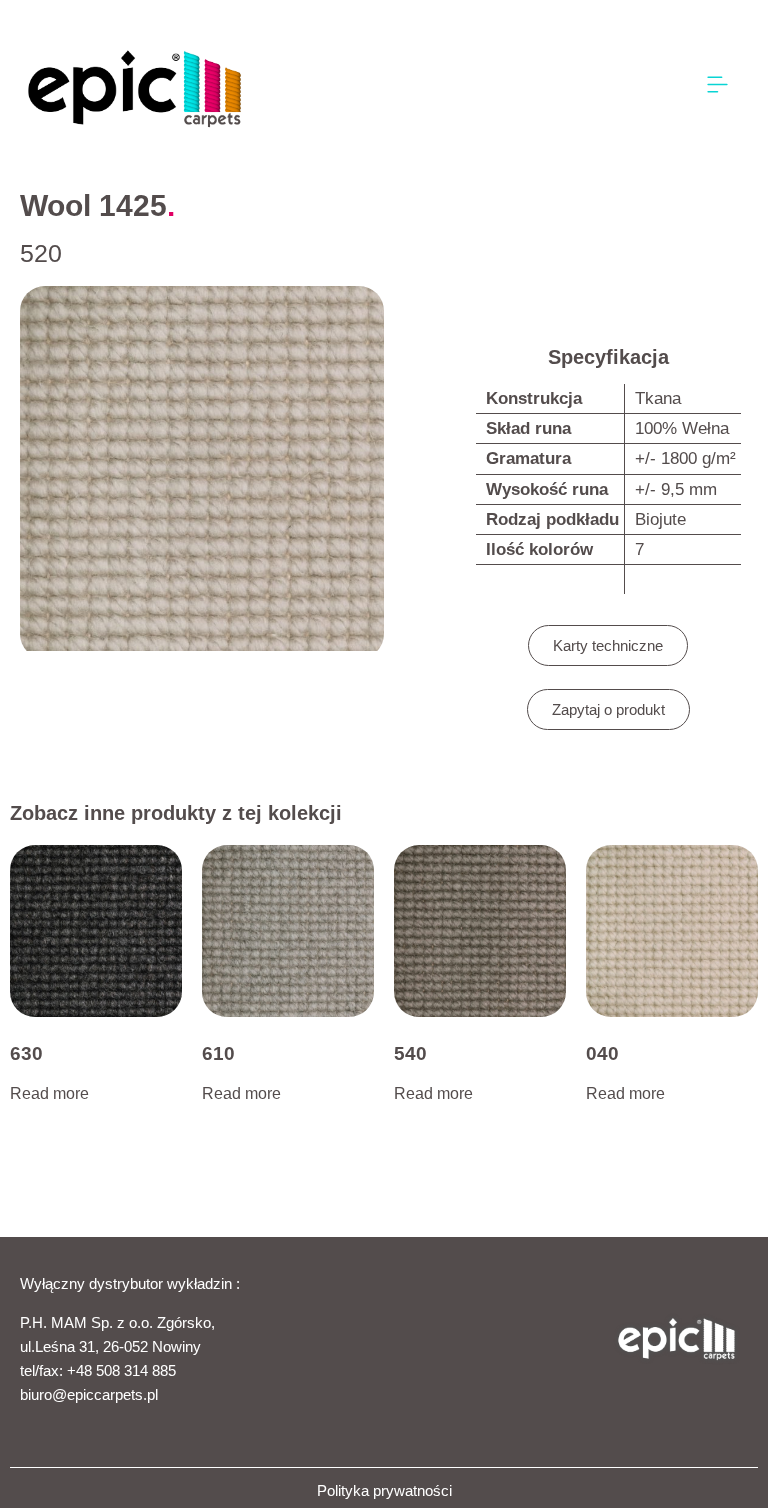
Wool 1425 (93, 205)
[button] (718, 85)
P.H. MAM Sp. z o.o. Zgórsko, (117, 1322)
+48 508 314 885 (121, 1370)
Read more (49, 1093)
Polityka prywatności (384, 1490)
